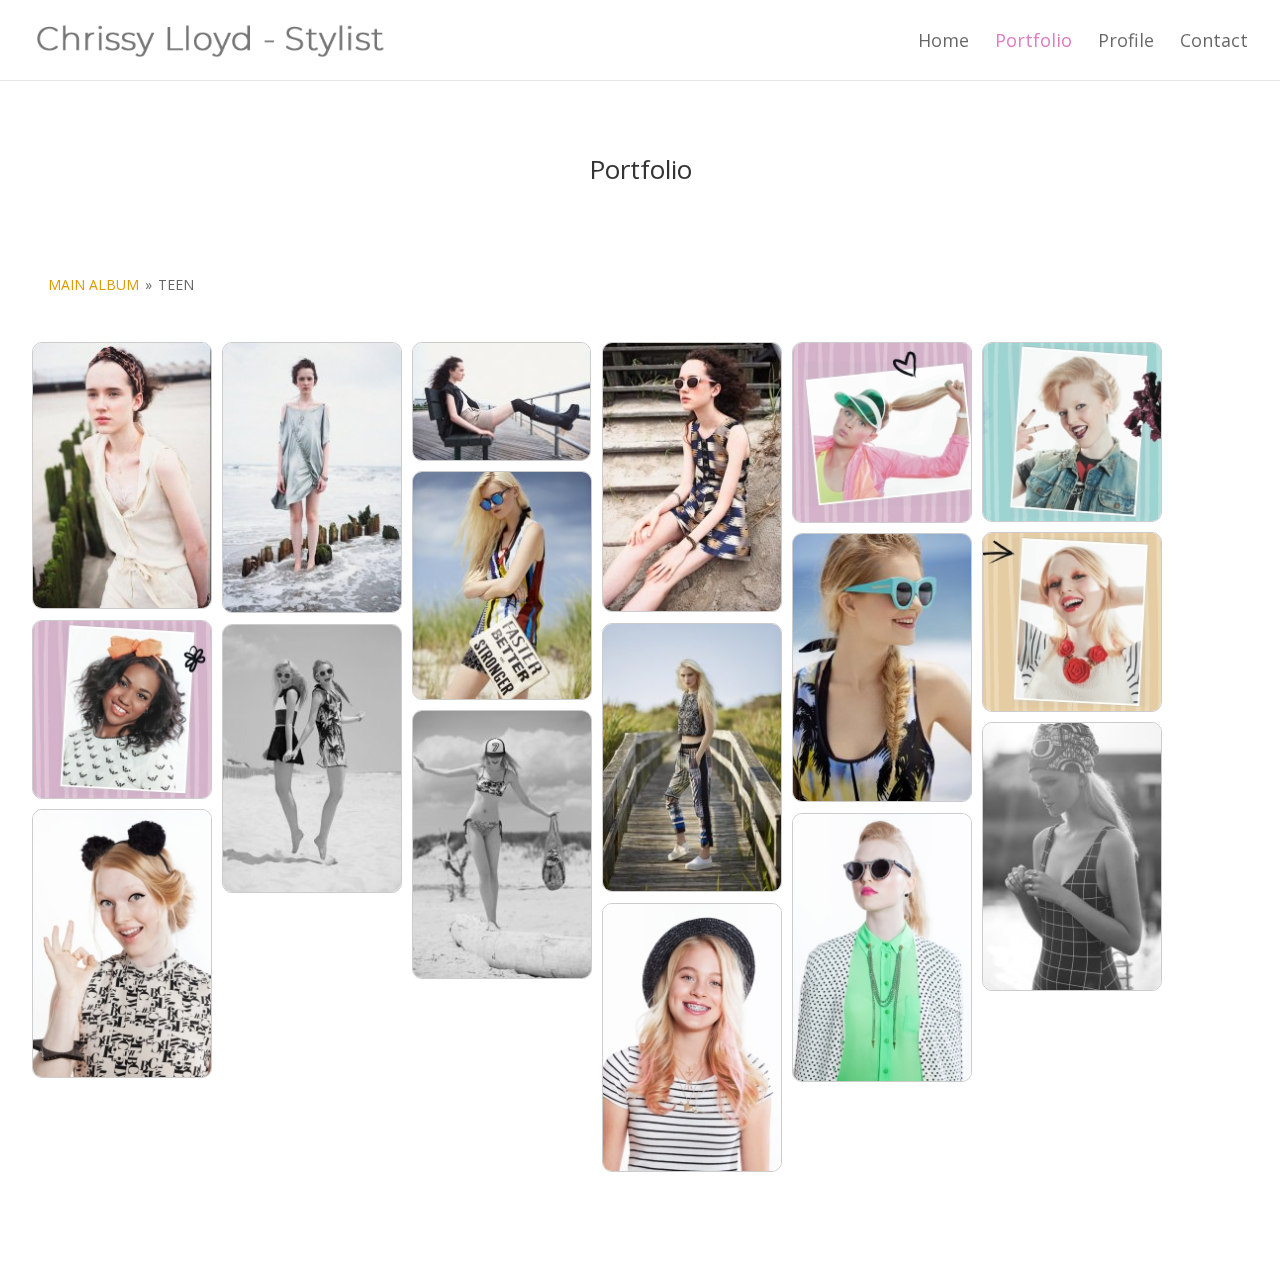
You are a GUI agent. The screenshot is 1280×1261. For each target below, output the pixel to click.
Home (943, 42)
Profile (1126, 42)
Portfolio (1033, 42)
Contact (1214, 42)
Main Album (93, 284)
